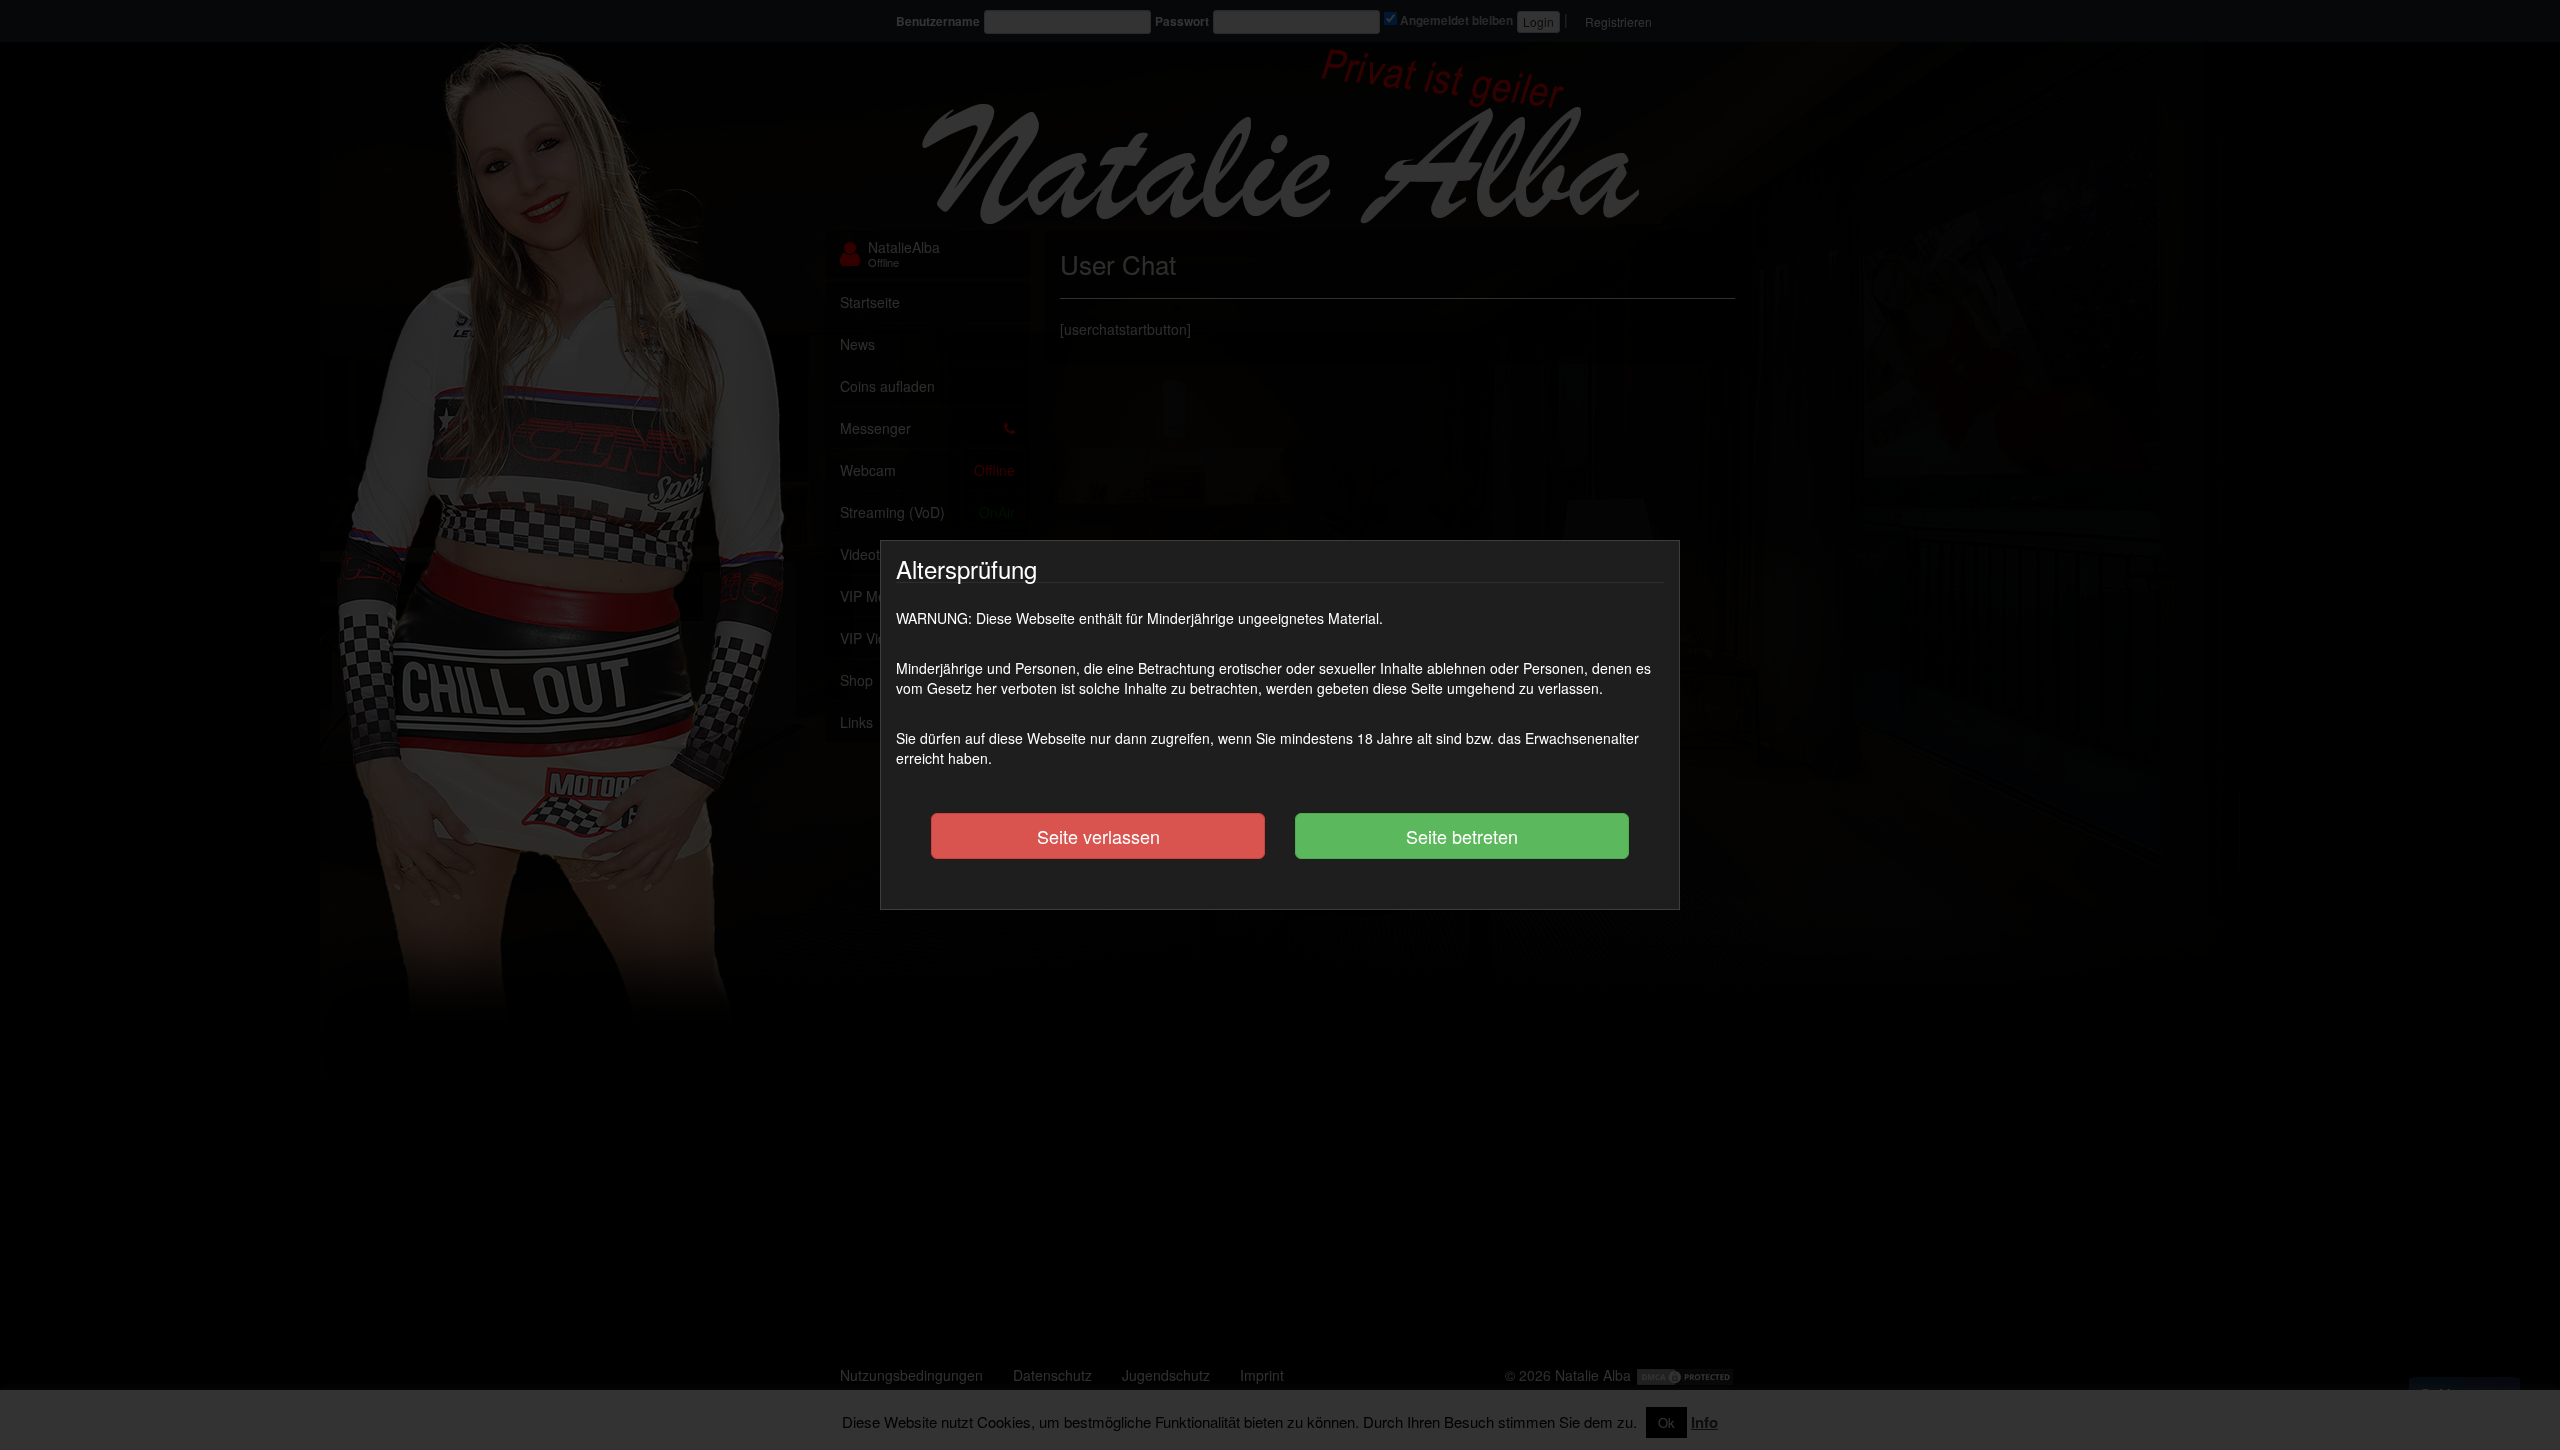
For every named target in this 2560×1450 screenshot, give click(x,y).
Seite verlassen (1098, 836)
